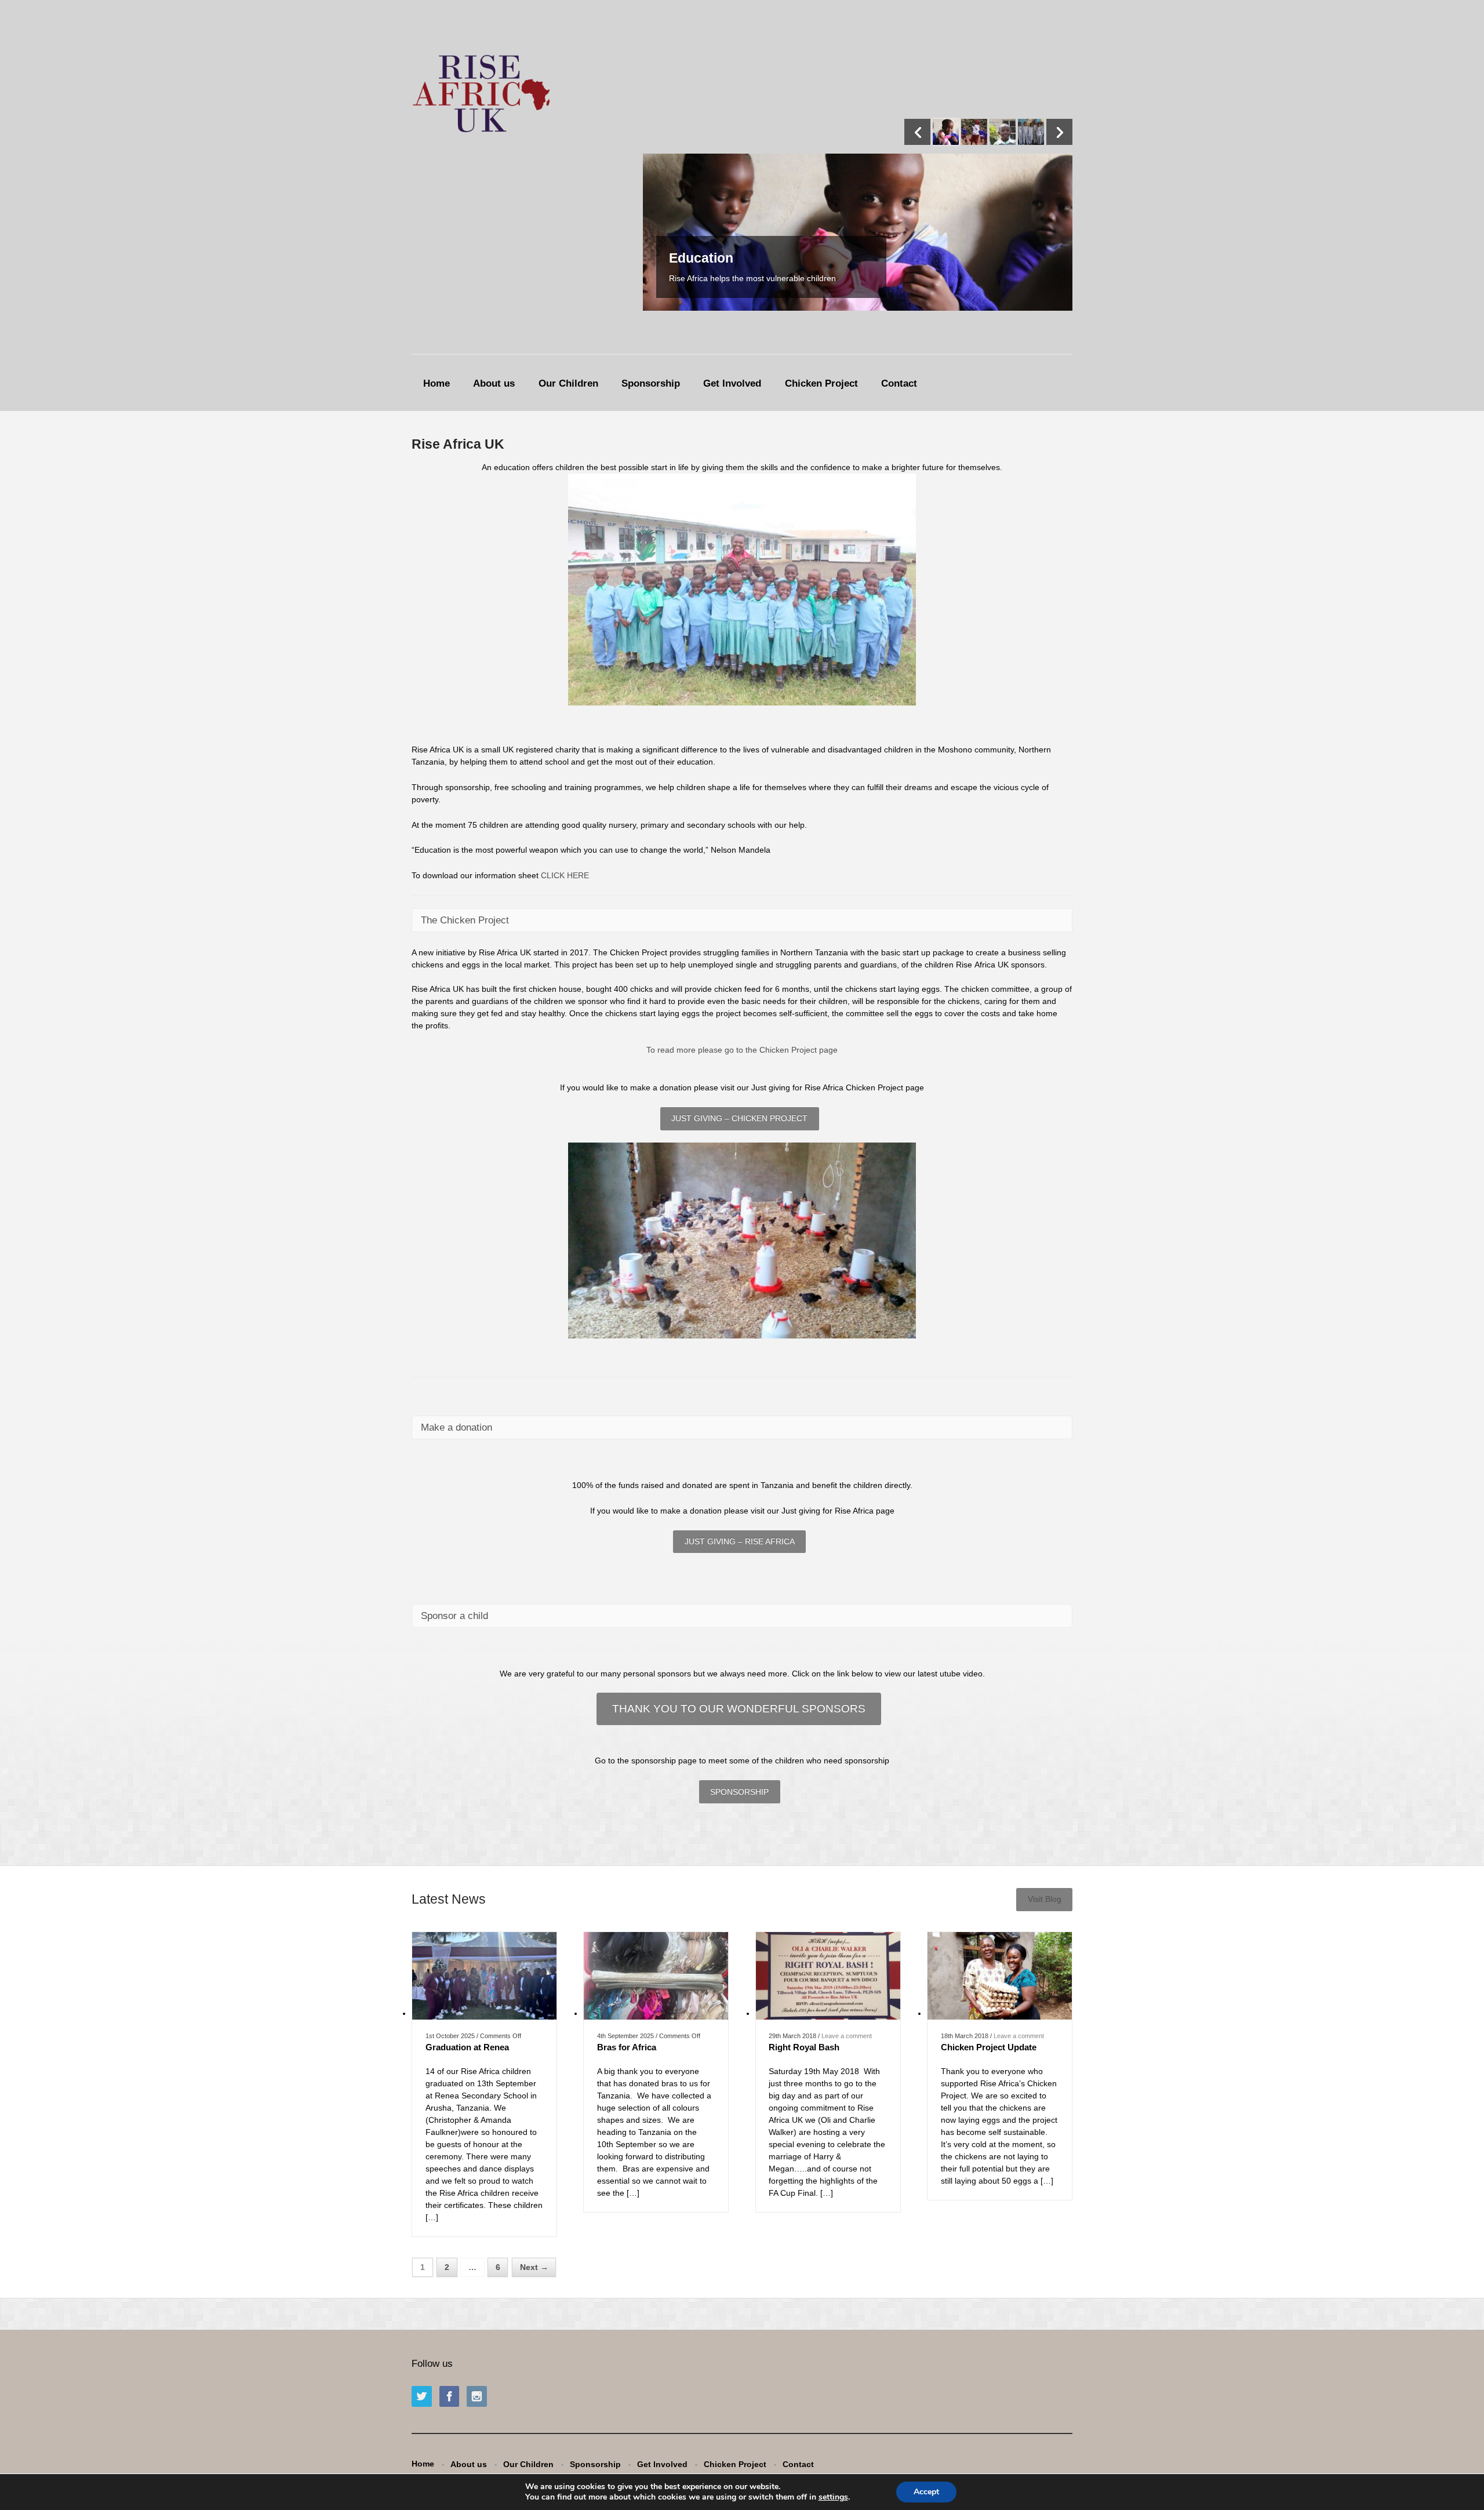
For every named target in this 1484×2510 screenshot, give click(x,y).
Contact (899, 383)
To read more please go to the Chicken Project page (742, 1050)
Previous (917, 132)
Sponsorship (651, 383)
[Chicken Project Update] (1000, 2013)
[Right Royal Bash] (828, 2013)
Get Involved (732, 383)
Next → (534, 2267)
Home (437, 383)
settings (833, 2497)
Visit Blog (1045, 1899)
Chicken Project (821, 383)
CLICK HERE (565, 875)
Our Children (568, 383)
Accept (926, 2492)
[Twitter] (424, 2398)
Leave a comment (847, 2036)
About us (494, 383)
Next (1059, 132)
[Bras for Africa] (656, 2013)
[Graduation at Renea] (484, 2013)
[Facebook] (452, 2398)
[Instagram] (479, 2398)
